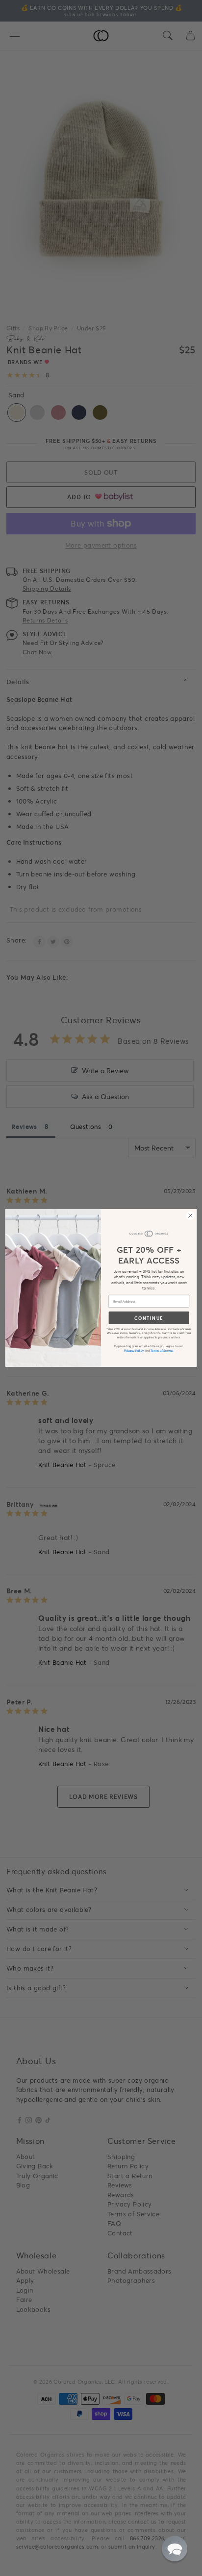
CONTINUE (149, 1318)
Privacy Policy (134, 1350)
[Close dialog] (190, 1216)
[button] (175, 2549)
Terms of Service (162, 1350)
